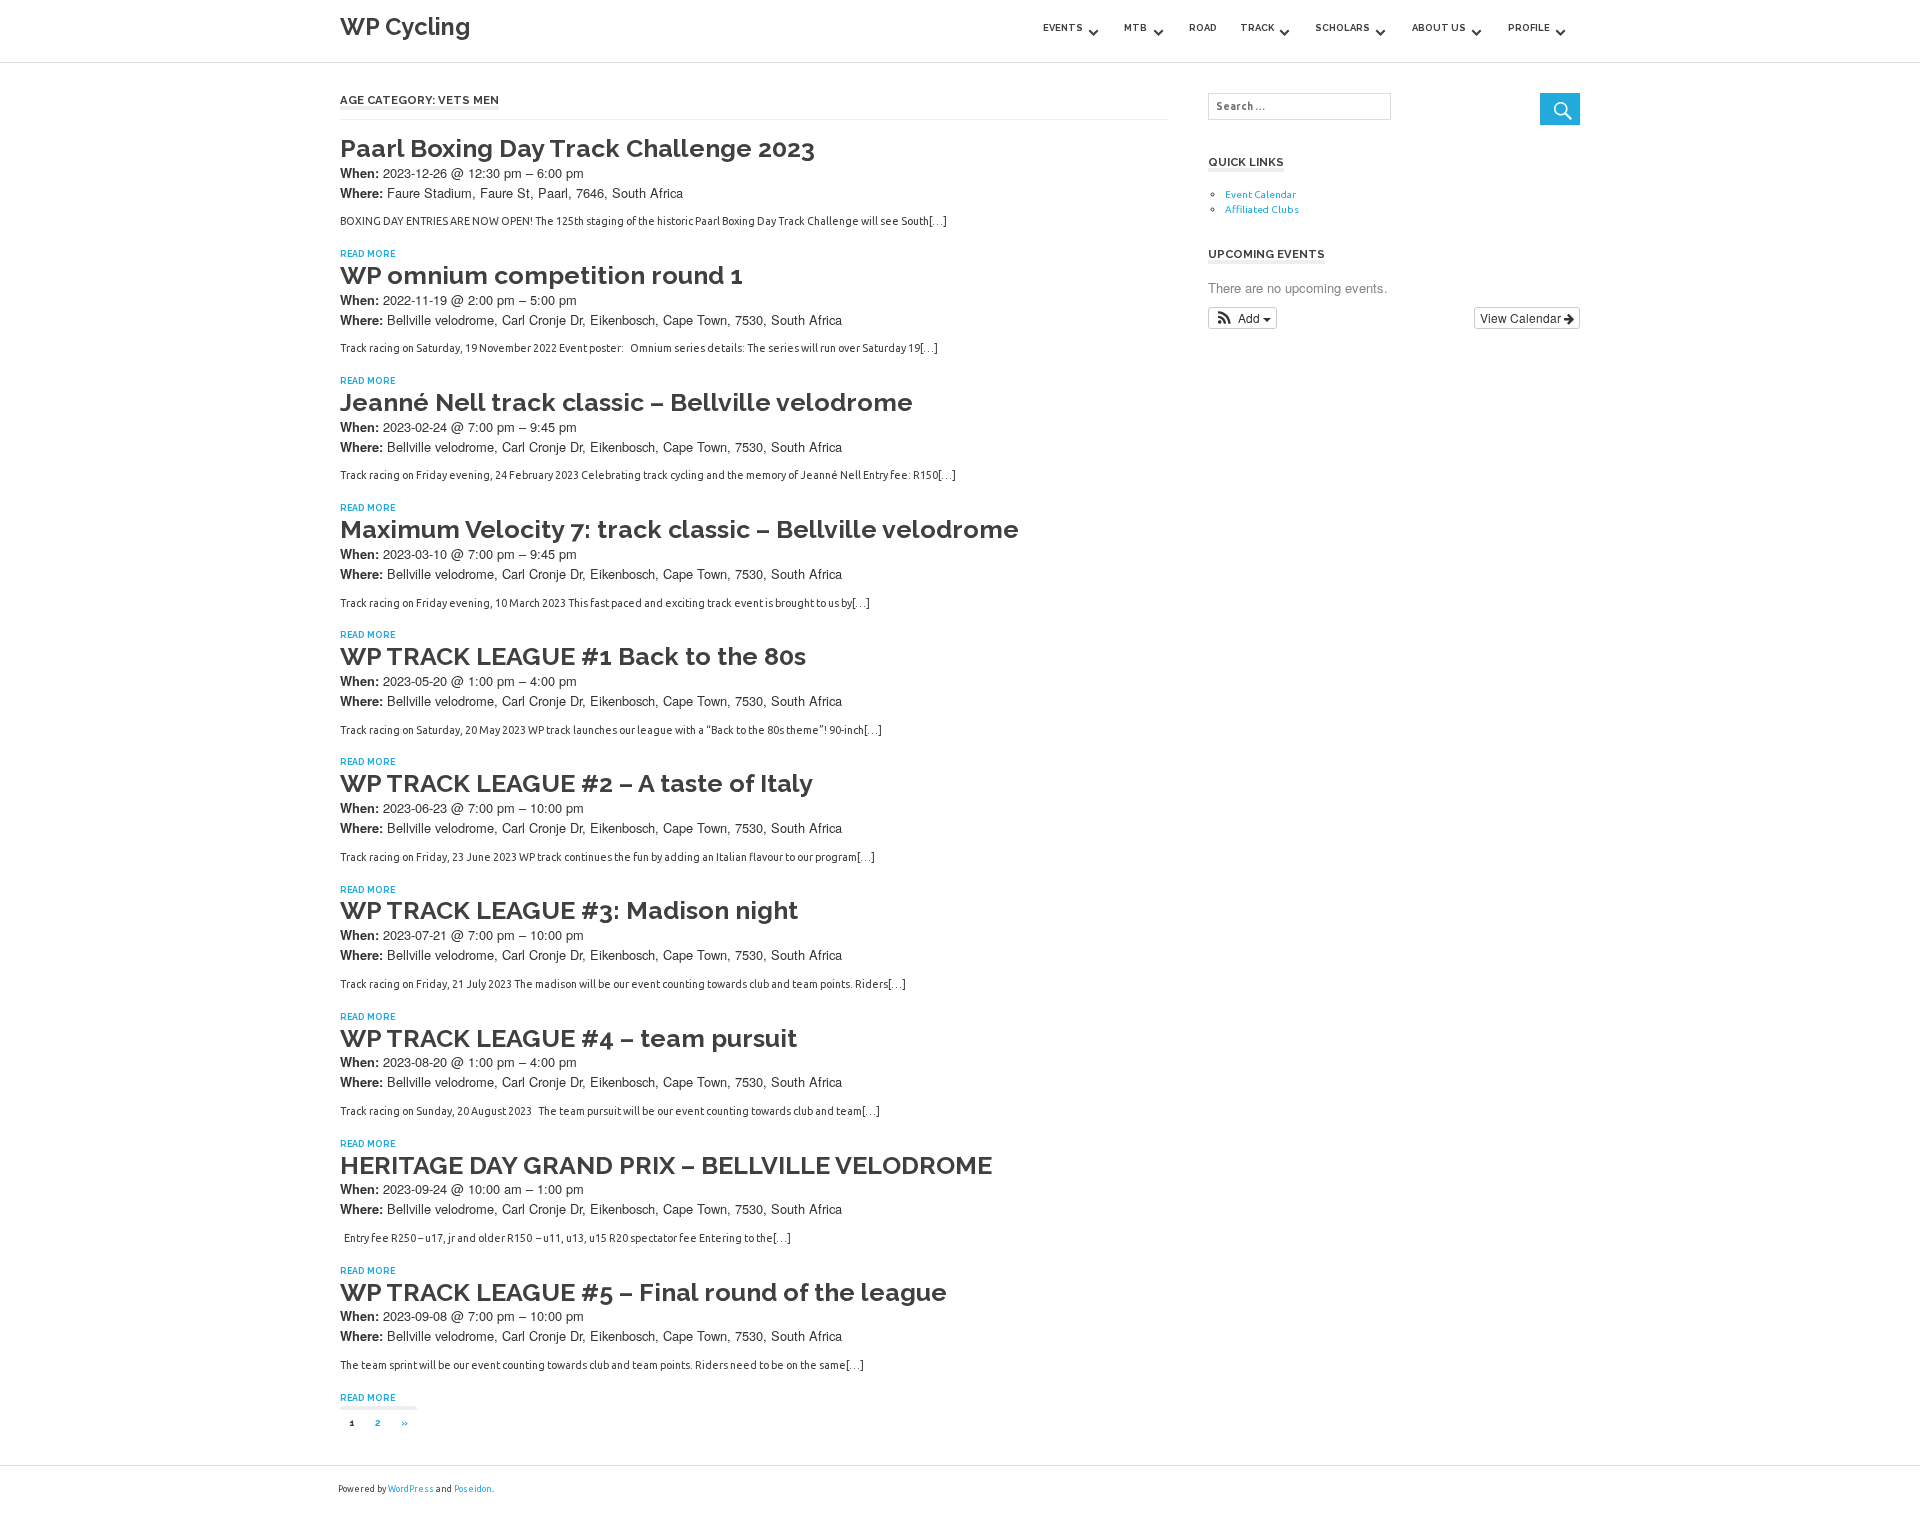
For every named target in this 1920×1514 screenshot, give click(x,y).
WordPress (411, 1489)
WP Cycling (405, 27)
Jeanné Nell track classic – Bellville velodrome (626, 402)
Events (1063, 27)
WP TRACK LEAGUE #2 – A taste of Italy (576, 783)
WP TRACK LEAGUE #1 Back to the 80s (573, 656)
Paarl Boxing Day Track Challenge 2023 (577, 148)
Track (1257, 27)
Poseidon (473, 1489)
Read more (367, 254)
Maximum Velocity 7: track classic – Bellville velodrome (679, 529)
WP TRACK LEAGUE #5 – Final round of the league (643, 1292)
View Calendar (1522, 317)
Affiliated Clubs (1262, 209)
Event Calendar (1260, 194)
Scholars (1342, 27)
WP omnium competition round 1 (541, 275)
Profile (1529, 27)
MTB (1135, 27)
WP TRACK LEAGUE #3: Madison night (569, 910)
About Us (1439, 27)
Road (1203, 27)
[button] (1242, 318)
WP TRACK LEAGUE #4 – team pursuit (568, 1038)
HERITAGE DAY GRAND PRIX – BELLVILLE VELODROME (666, 1165)
